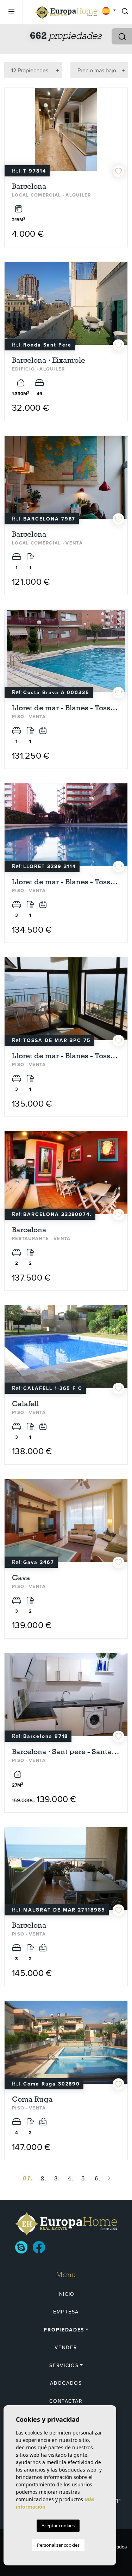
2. (44, 2178)
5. (84, 2178)
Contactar (66, 2401)
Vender (66, 2348)
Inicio (66, 2294)
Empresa (66, 2312)
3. (57, 2178)
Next (120, 133)
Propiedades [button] (64, 2330)
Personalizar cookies (58, 2545)
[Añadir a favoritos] (118, 171)
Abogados (66, 2383)
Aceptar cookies (58, 2526)
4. (71, 2178)
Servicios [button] (64, 2366)
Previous (12, 133)
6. (98, 2178)
